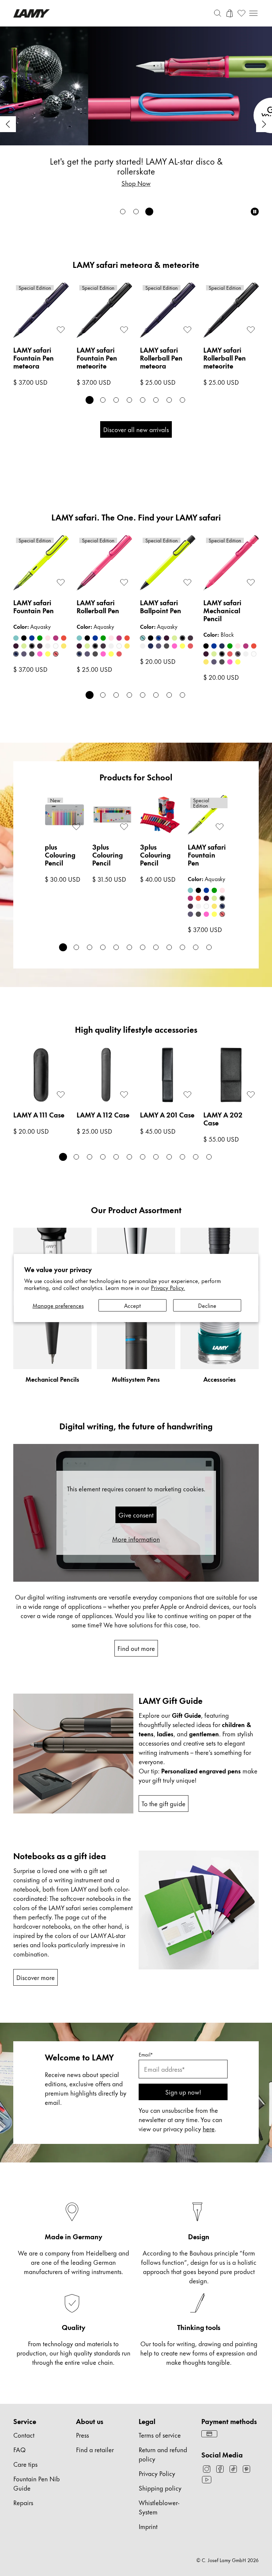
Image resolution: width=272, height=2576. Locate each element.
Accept (133, 1305)
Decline (207, 1305)
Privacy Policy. (168, 1287)
